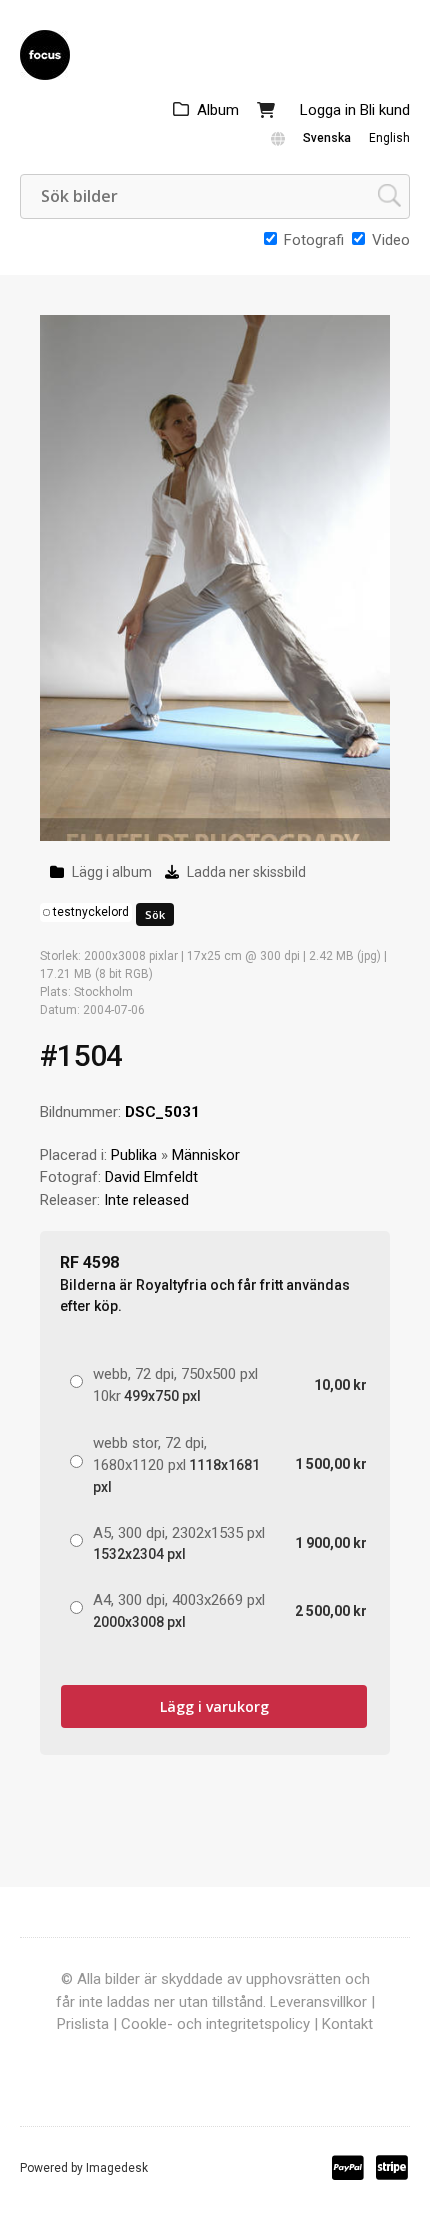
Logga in (328, 110)
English (389, 138)
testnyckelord (91, 912)
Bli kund (385, 110)
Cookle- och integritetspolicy (215, 2024)
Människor (206, 1155)
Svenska (327, 138)
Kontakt (347, 2024)
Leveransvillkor (318, 2002)
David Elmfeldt (151, 1177)
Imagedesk (117, 2168)
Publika (134, 1155)
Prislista (83, 2024)
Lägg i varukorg (214, 1706)
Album (218, 110)
